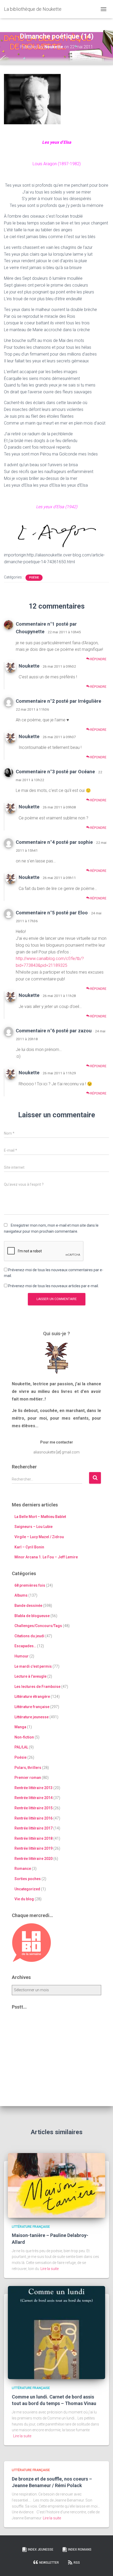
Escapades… (25, 1646)
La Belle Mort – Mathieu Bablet (40, 1517)
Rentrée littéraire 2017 (34, 1828)
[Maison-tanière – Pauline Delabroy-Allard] (56, 2185)
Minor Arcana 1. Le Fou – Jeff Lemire (46, 1557)
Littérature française (32, 1707)
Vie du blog (24, 1899)
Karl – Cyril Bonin (29, 1547)
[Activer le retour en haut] (103, 2566)
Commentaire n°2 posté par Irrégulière (58, 701)
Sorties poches (28, 1879)
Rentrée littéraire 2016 (34, 1818)
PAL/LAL (21, 1747)
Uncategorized (27, 1889)
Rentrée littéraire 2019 (34, 1848)
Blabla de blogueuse (32, 1616)
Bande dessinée (28, 1606)
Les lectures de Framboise (37, 1687)
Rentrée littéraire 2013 (34, 1788)
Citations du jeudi (29, 1636)
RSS (77, 2563)
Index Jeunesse (41, 2550)
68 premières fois (30, 1585)
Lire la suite (50, 2269)
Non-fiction (24, 1737)
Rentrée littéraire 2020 (34, 1859)
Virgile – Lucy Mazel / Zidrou (39, 1537)
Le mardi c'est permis (33, 1666)
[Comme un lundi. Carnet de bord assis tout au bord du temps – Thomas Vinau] (56, 2332)
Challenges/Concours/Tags (38, 1626)
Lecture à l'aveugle (30, 1676)
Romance (23, 1869)
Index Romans (80, 2550)
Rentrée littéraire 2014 (34, 1798)
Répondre (98, 659)
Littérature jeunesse (32, 1717)
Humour (22, 1656)
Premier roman (28, 1778)
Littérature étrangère (32, 1697)
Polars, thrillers (28, 1768)
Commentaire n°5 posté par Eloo (52, 913)
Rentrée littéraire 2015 (34, 1808)
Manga (20, 1727)
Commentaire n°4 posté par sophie (54, 842)
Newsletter (49, 2563)
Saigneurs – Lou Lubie (34, 1527)
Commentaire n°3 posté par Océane (55, 772)
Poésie (34, 578)
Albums (21, 1595)
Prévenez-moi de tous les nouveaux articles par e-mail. (53, 1286)
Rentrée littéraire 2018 (34, 1838)
